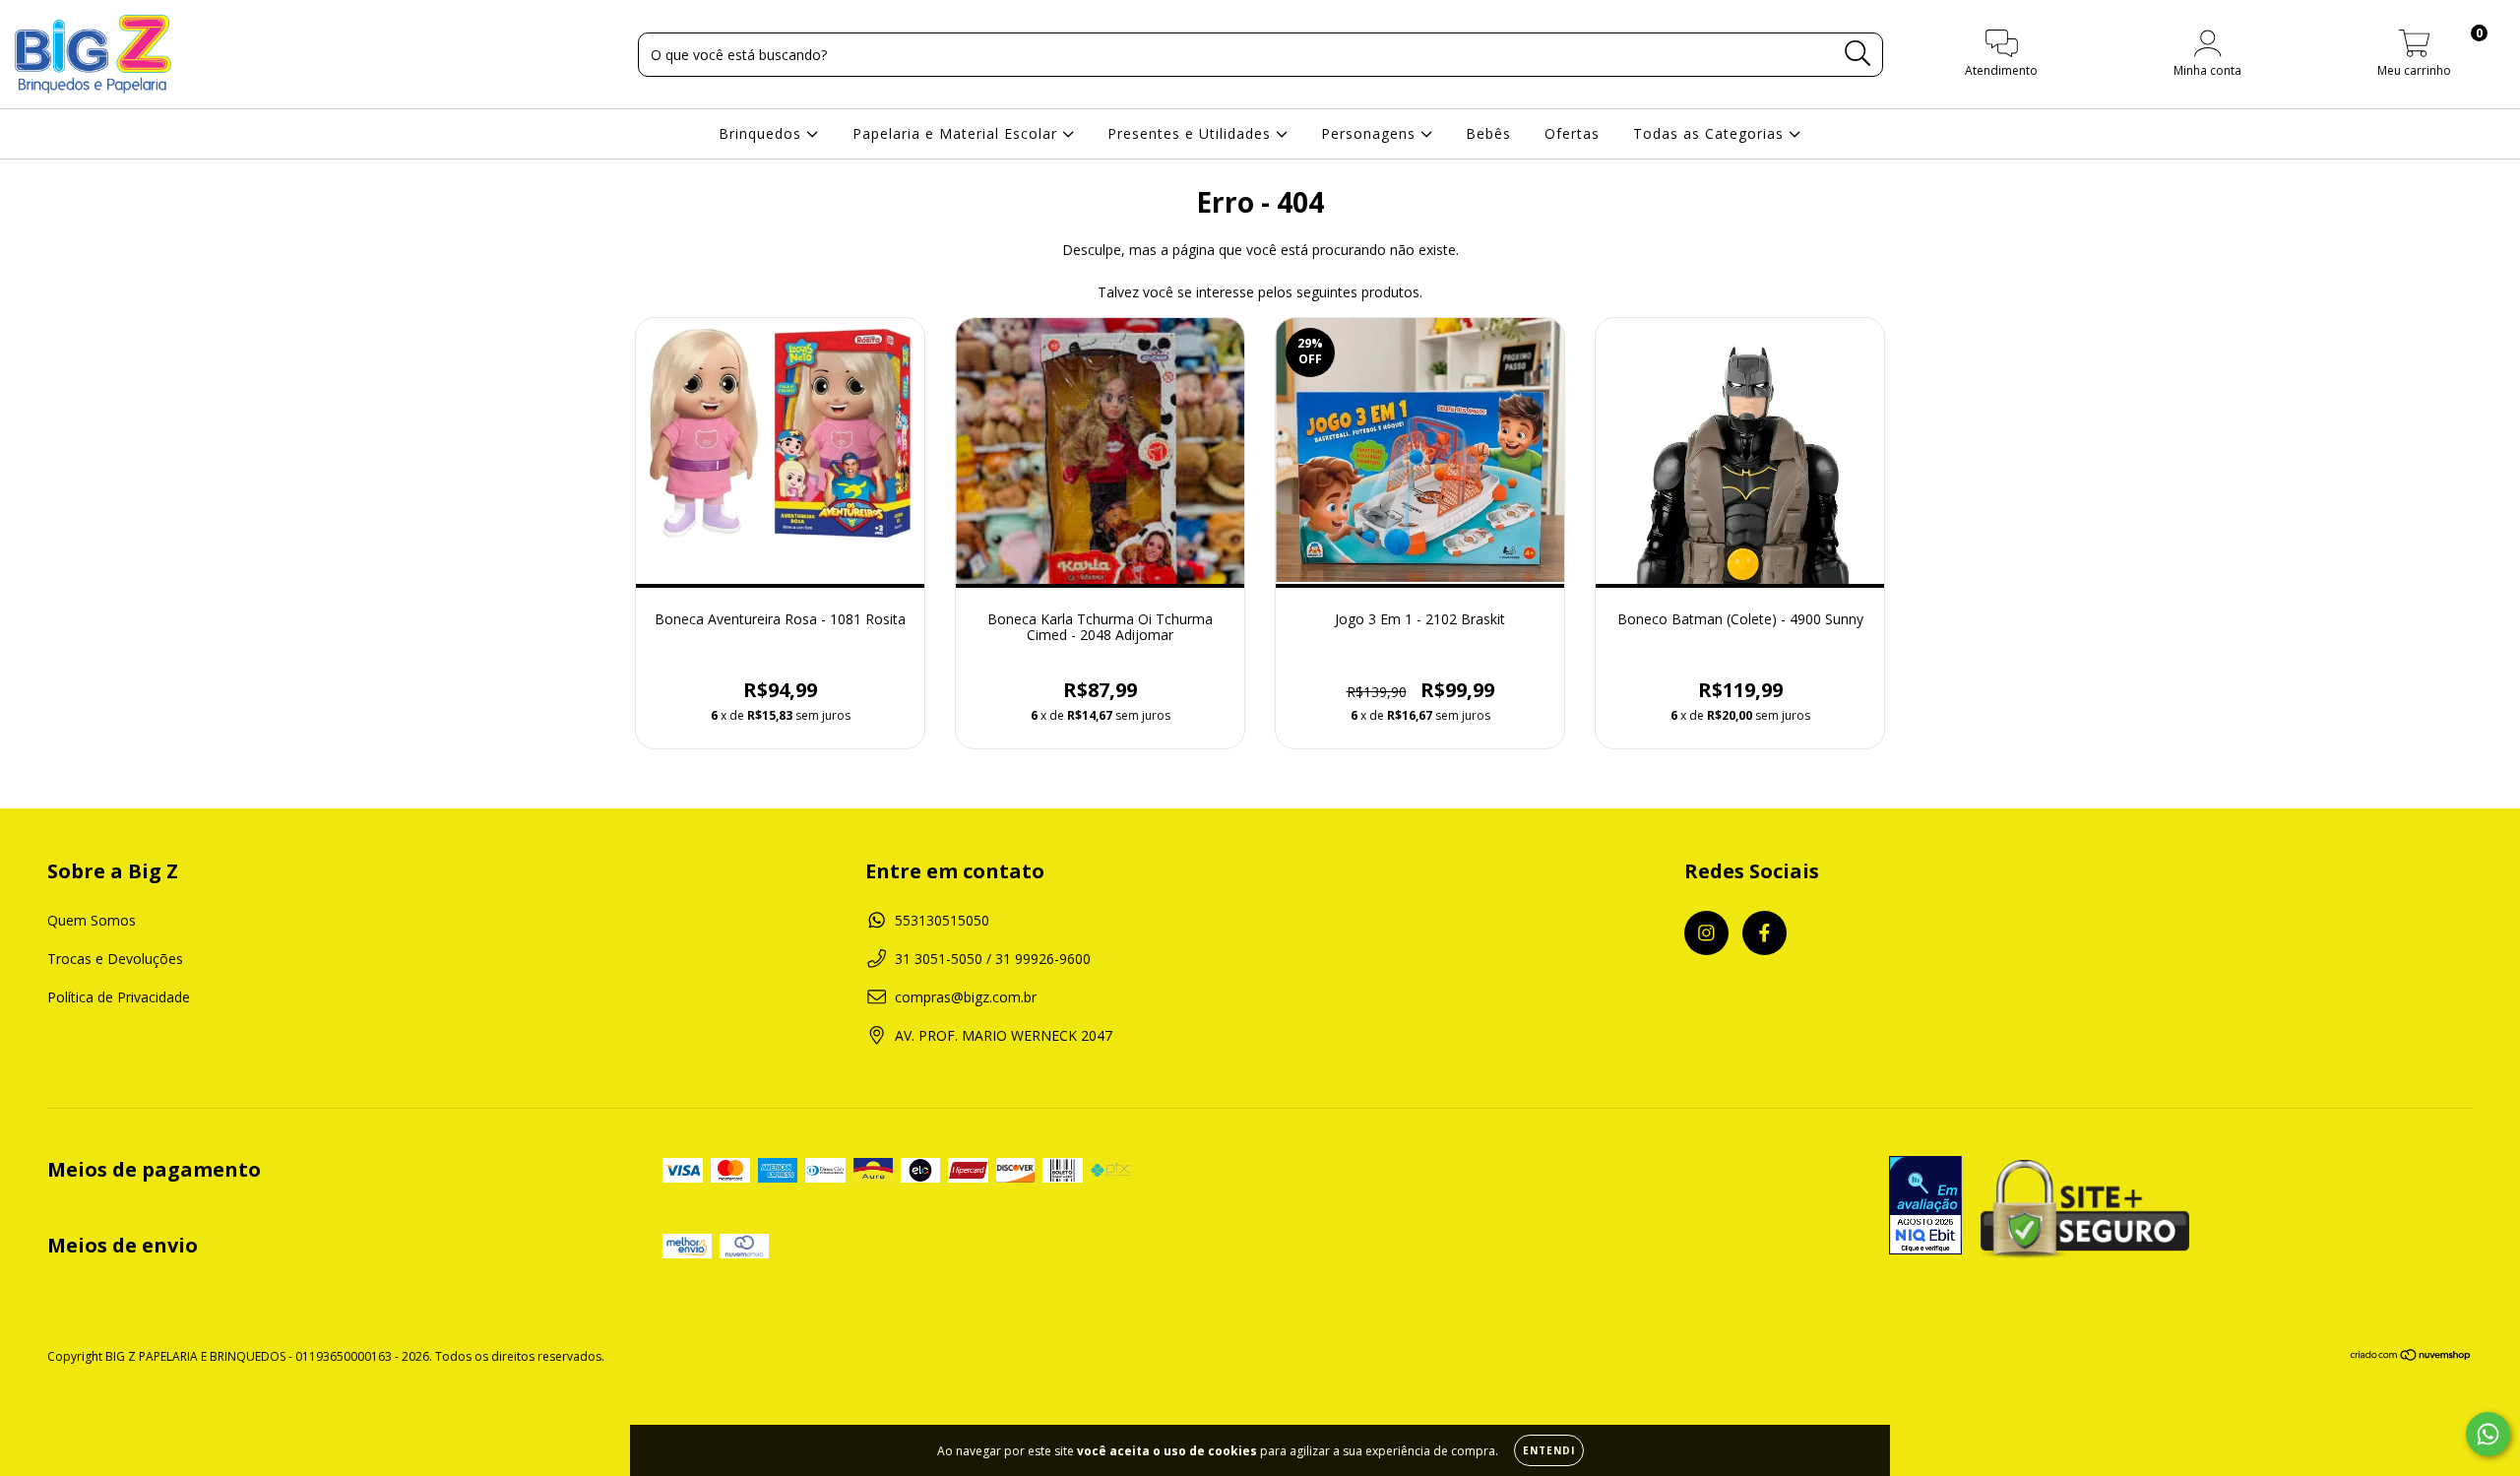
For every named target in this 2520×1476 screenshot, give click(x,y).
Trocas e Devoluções (115, 959)
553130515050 (942, 920)
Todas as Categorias (1711, 133)
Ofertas (1572, 133)
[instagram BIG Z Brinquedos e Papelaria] (1706, 933)
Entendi (1549, 1450)
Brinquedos (762, 133)
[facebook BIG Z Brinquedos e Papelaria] (1764, 933)
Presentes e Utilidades (1192, 133)
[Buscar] (1858, 54)
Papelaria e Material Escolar (957, 133)
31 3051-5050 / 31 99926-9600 (993, 959)
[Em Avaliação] (1925, 1207)
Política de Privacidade (119, 997)
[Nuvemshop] (2411, 1357)
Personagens (1371, 133)
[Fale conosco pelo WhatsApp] (2488, 1434)
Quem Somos (92, 920)
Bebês (1488, 133)
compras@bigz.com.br (966, 997)
